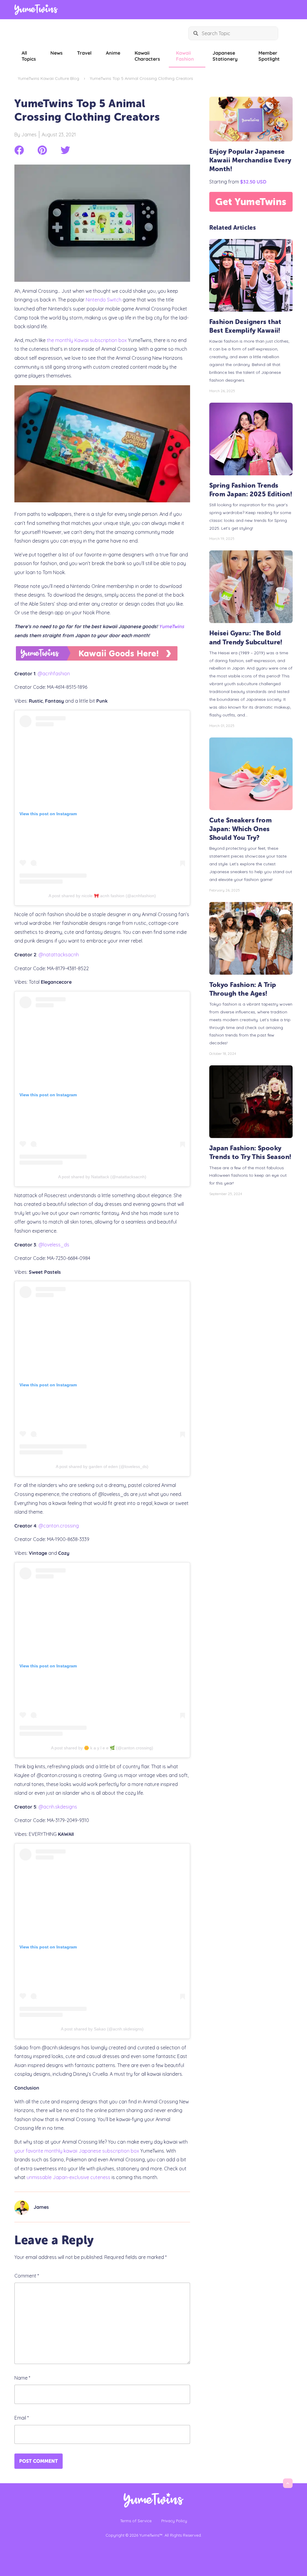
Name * (22, 2378)
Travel (84, 53)
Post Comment (39, 2461)
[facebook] (19, 150)
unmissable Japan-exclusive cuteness (69, 2177)
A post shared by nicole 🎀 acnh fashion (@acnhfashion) (102, 896)
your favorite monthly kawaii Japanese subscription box (77, 2151)
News (57, 53)
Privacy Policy (174, 2521)
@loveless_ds (54, 1245)
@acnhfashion (54, 674)
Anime (113, 53)
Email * (22, 2418)
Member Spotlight (269, 56)
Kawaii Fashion (185, 56)
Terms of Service (136, 2521)
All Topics (29, 56)
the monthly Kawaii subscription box (87, 340)
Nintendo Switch (104, 300)
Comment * (27, 2276)
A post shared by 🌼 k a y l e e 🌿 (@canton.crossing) (102, 1748)
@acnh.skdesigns (58, 1807)
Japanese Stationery (225, 56)
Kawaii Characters (147, 56)
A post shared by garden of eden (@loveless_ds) (102, 1467)
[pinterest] (42, 150)
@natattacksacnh (59, 955)
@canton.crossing (59, 1526)
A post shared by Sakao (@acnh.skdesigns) (102, 2029)
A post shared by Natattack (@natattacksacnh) (102, 1177)
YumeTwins (171, 626)
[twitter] (65, 150)
